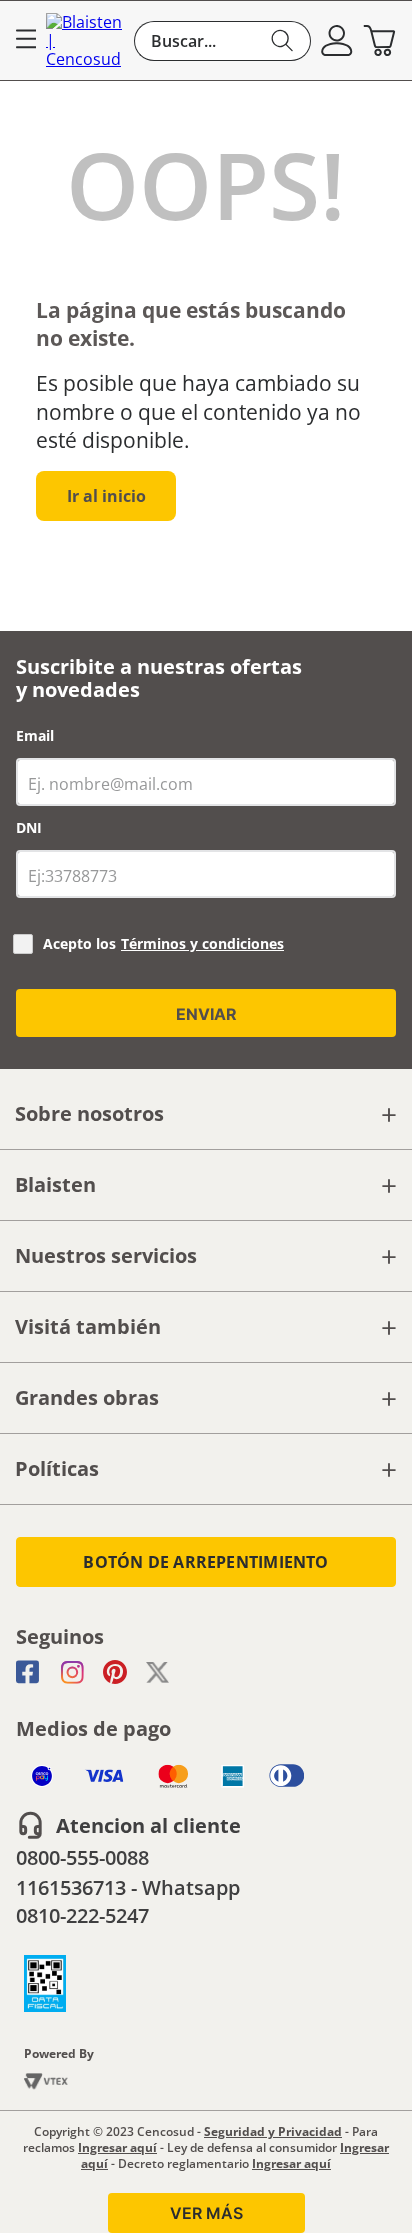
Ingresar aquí (117, 2147)
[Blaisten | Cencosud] (85, 40)
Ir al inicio (106, 496)
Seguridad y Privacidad (273, 2131)
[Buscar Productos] (282, 41)
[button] (337, 41)
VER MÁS (206, 2213)
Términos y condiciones (202, 943)
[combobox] (222, 41)
